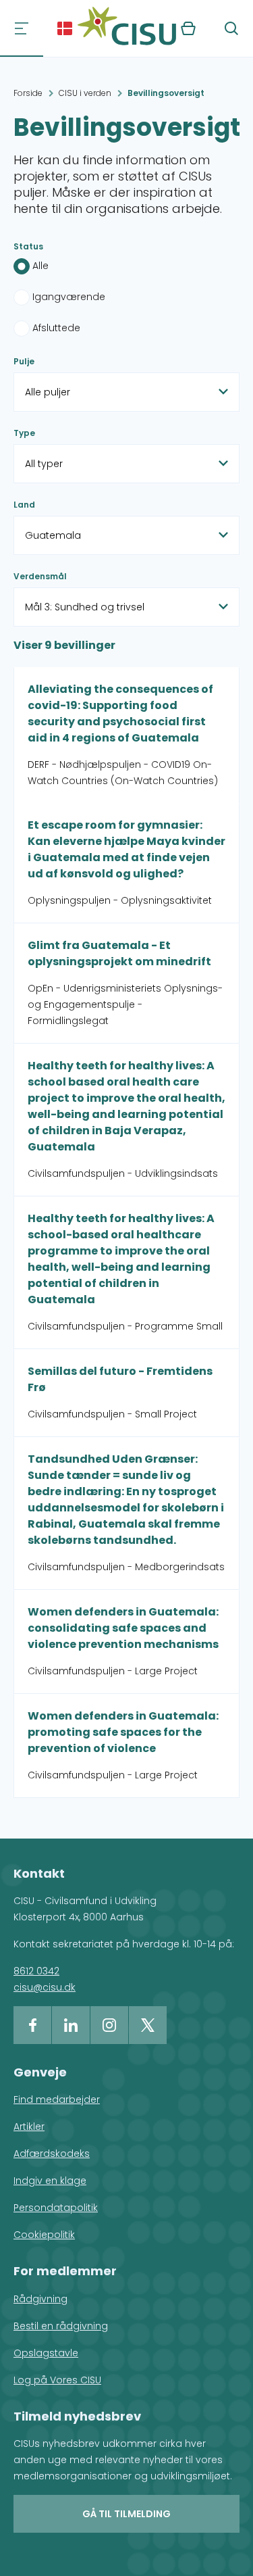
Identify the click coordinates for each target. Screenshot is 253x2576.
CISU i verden (85, 93)
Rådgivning (40, 2299)
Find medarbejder (57, 2099)
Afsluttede (56, 328)
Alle (40, 266)
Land (24, 505)
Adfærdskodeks (52, 2154)
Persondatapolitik (56, 2208)
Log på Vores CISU (57, 2380)
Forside (28, 93)
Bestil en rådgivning (61, 2326)
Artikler (29, 2127)
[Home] (127, 28)
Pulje (24, 361)
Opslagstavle (46, 2353)
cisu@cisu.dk (45, 1987)
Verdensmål (40, 576)
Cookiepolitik (44, 2235)
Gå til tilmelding (126, 2514)
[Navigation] (22, 28)
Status (28, 246)
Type (24, 433)
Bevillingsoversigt (166, 93)
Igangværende (69, 297)
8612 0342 (36, 1971)
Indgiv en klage (50, 2181)
